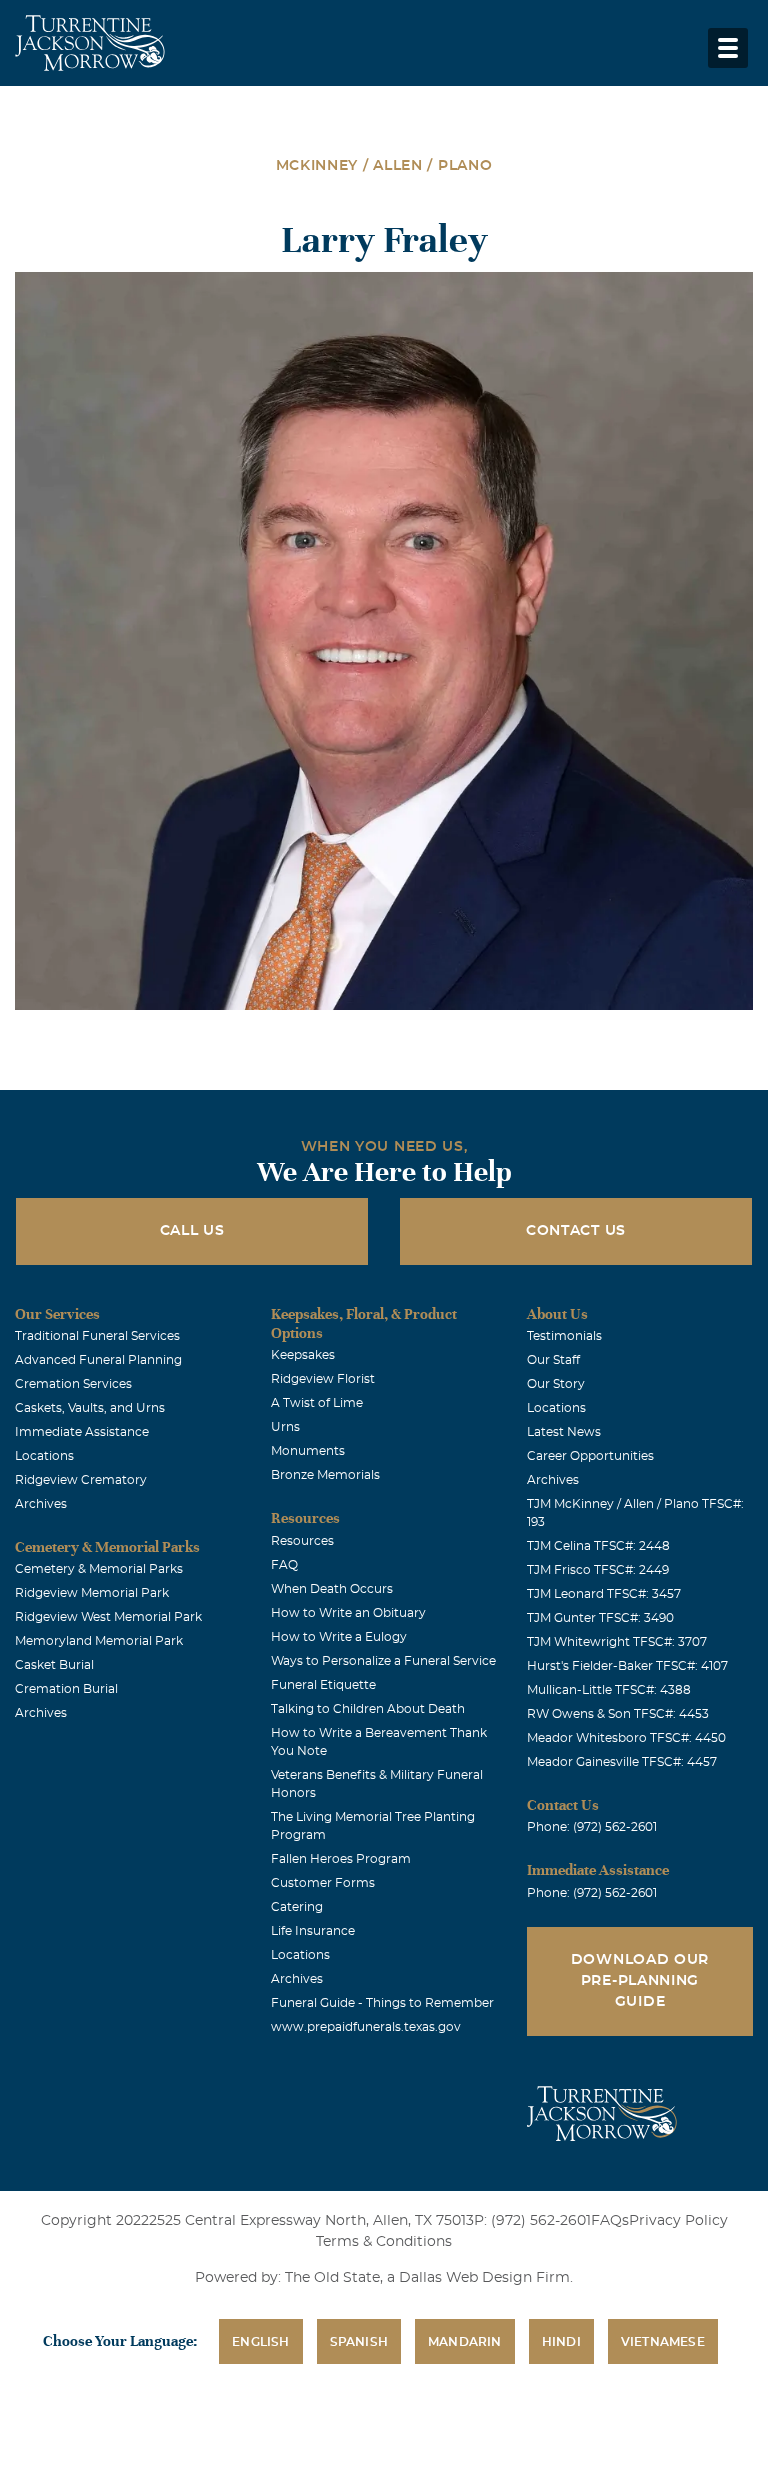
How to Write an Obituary (348, 1613)
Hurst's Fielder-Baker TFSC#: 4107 (627, 1666)
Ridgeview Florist (323, 1379)
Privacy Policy (678, 2221)
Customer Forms (323, 1883)
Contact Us (576, 1231)
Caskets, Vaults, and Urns (90, 1408)
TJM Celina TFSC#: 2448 (598, 1546)
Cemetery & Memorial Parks (99, 1569)
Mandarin (465, 2342)
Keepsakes (303, 1355)
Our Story (556, 1384)
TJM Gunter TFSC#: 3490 (600, 1618)
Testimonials (564, 1336)
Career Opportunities (590, 1456)
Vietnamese (663, 2342)
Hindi (561, 2342)
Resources (302, 1541)
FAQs (610, 2221)
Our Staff (553, 1360)
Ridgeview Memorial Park (92, 1593)
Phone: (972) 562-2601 (592, 1827)
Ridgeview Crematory (81, 1480)
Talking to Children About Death (368, 1709)
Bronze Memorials (325, 1475)
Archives (41, 1504)
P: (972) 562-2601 (532, 2221)
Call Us (192, 1231)
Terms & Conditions (384, 2242)
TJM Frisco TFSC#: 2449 (598, 1570)
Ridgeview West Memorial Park (108, 1617)
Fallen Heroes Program (341, 1859)
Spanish (359, 2342)
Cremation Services (73, 1384)
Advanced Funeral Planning (98, 1360)
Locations (44, 1456)
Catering (297, 1907)
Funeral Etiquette (323, 1685)
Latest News (564, 1432)
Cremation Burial (66, 1689)
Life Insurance (313, 1931)
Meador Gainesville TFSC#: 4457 (622, 1762)
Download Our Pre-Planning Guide (640, 1981)
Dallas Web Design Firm (484, 2278)
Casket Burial (54, 1665)
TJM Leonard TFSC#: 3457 (604, 1594)
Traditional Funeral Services (97, 1336)
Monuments (308, 1451)
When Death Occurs (332, 1589)
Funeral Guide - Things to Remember (382, 2003)
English (260, 2342)
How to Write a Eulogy (339, 1637)
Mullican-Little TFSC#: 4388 (609, 1690)
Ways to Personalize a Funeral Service (383, 1661)
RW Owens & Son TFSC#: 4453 (618, 1714)
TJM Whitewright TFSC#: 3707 (617, 1642)
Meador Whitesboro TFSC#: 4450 (626, 1738)
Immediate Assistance (82, 1432)
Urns (285, 1427)
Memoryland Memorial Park (99, 1641)
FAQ (284, 1565)
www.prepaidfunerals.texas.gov (366, 2027)
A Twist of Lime (317, 1403)
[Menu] (728, 48)
